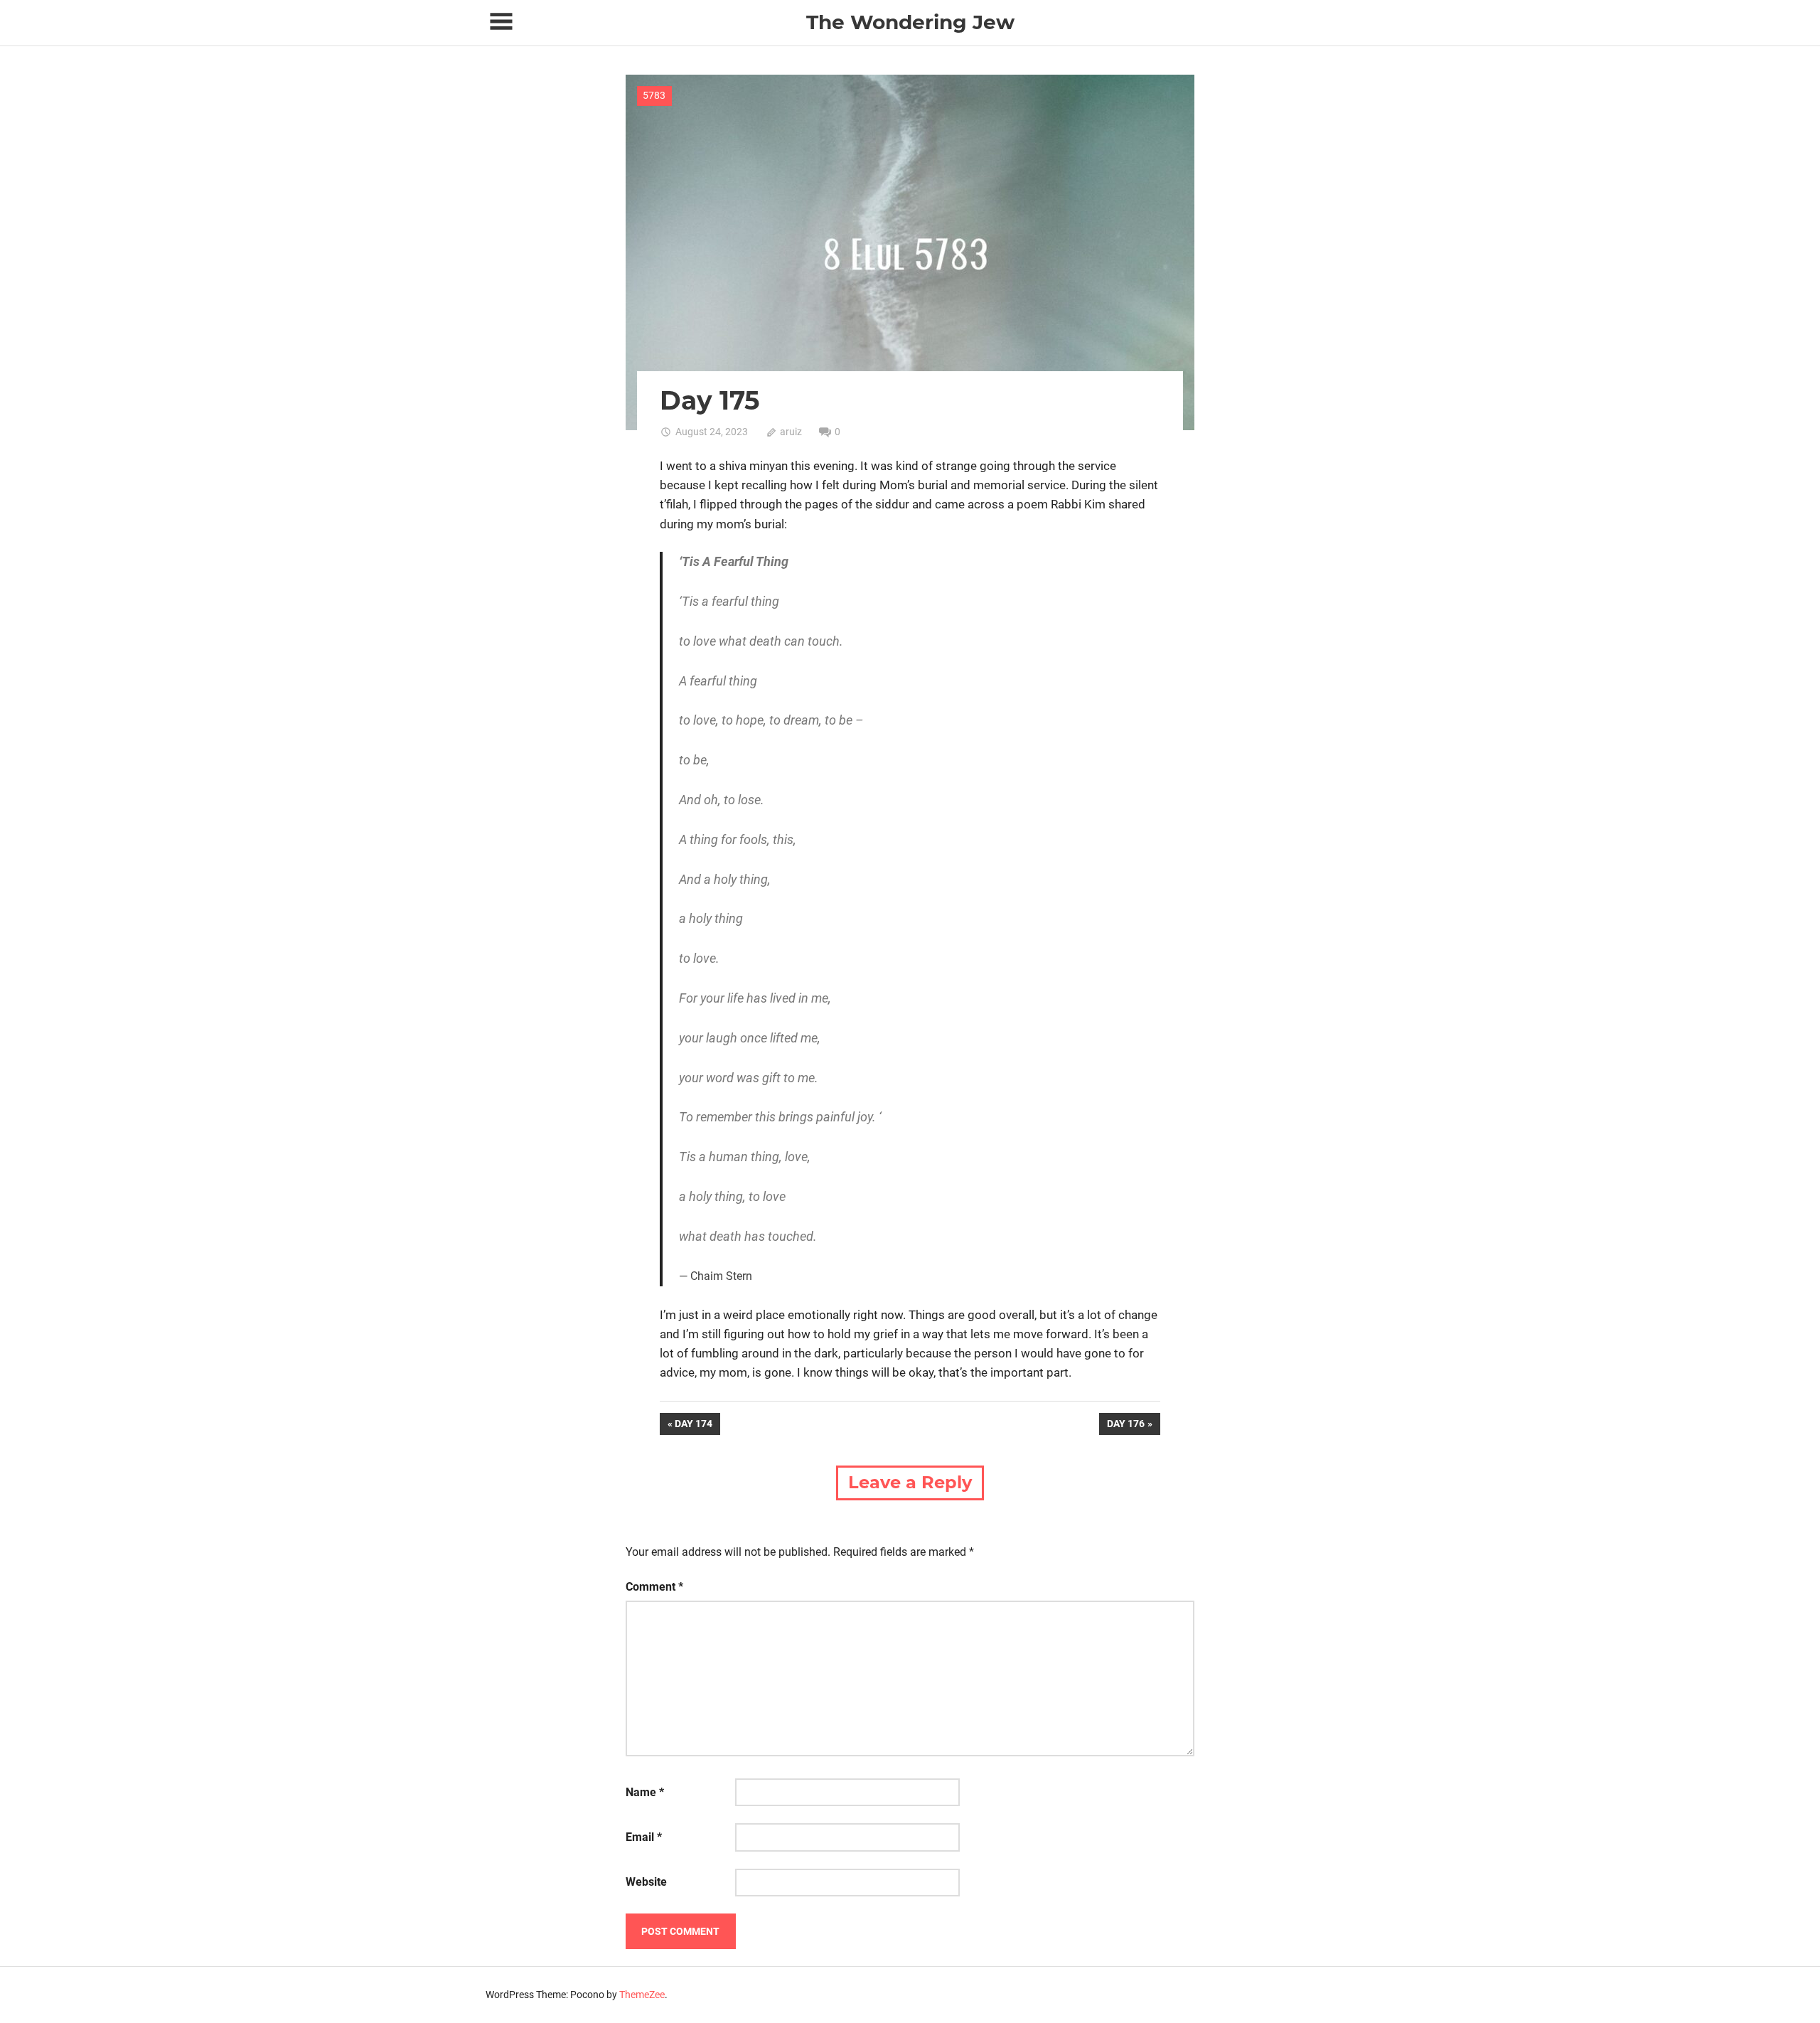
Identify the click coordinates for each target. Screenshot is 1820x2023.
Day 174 (697, 1426)
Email (644, 1837)
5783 (654, 95)
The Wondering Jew (910, 22)
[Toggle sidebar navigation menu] (501, 22)
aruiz (791, 432)
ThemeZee (642, 1995)
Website (646, 1882)
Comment (654, 1587)
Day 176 (1125, 1426)
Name (645, 1792)
